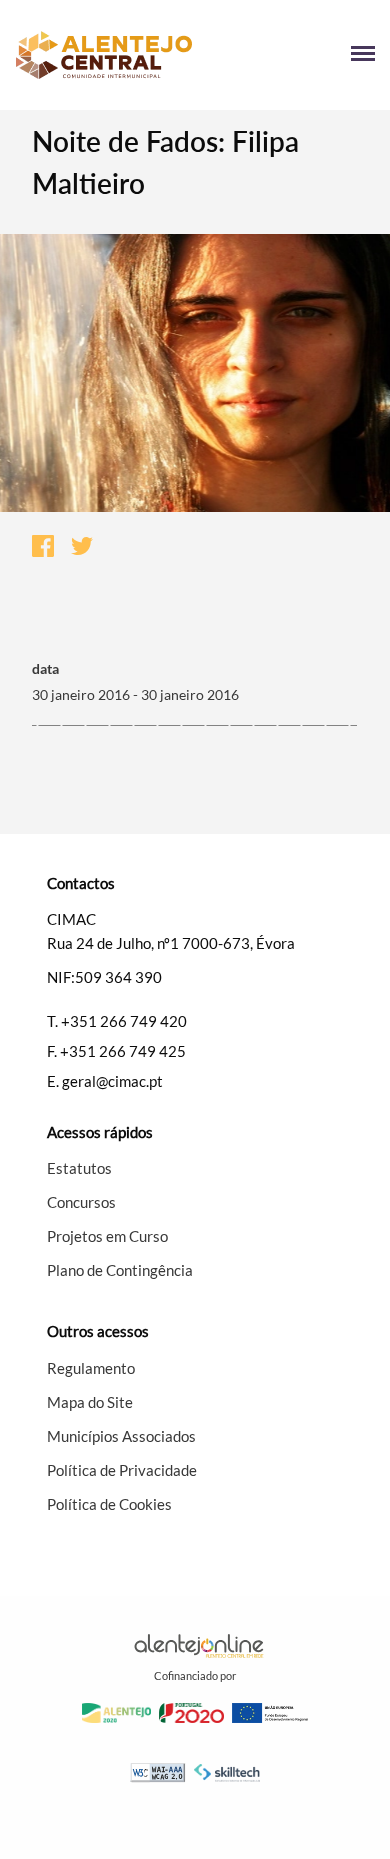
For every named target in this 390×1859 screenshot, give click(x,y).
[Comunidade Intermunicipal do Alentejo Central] (105, 55)
